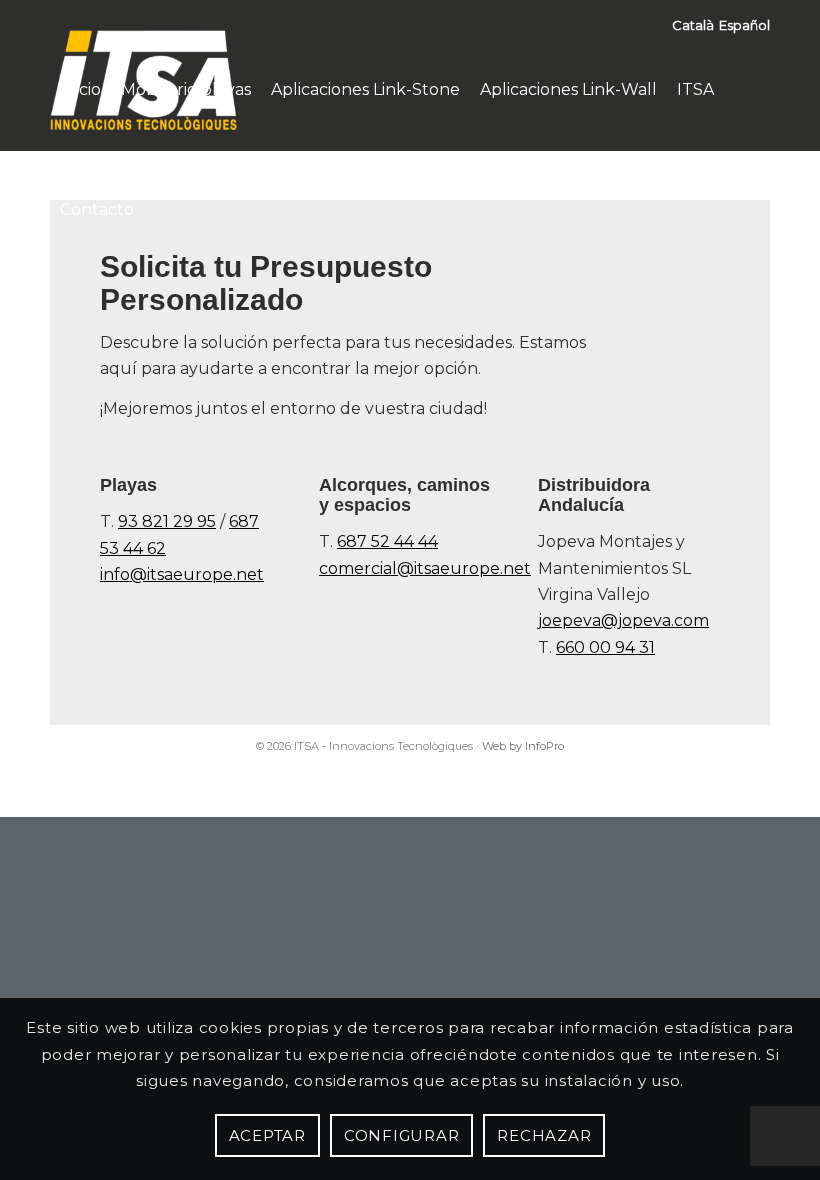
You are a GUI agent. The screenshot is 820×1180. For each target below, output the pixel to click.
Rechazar (544, 1135)
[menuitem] (80, 90)
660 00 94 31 (605, 647)
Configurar (402, 1135)
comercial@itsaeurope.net (425, 568)
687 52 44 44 (387, 541)
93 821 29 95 (167, 521)
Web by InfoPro (523, 746)
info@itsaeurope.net (182, 574)
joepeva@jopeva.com (623, 620)
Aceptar (267, 1135)
